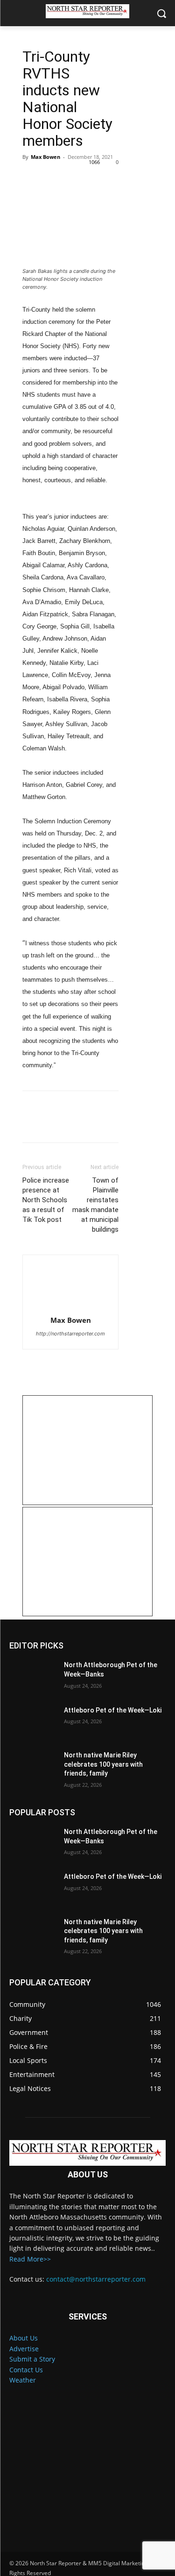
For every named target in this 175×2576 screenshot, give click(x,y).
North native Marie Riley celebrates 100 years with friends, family (103, 1764)
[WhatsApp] (96, 178)
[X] (53, 178)
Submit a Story (32, 2359)
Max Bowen (45, 157)
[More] (118, 178)
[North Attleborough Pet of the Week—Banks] (33, 1677)
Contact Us (26, 2370)
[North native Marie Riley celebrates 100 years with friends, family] (33, 1767)
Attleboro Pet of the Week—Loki (113, 1710)
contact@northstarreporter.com (96, 2279)
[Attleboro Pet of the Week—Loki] (33, 1722)
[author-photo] (70, 1288)
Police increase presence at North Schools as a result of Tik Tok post (46, 1200)
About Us (24, 2338)
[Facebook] (32, 178)
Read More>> (30, 2259)
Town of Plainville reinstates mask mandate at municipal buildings (95, 1205)
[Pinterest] (75, 178)
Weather (23, 2380)
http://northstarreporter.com (70, 1334)
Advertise (24, 2349)
